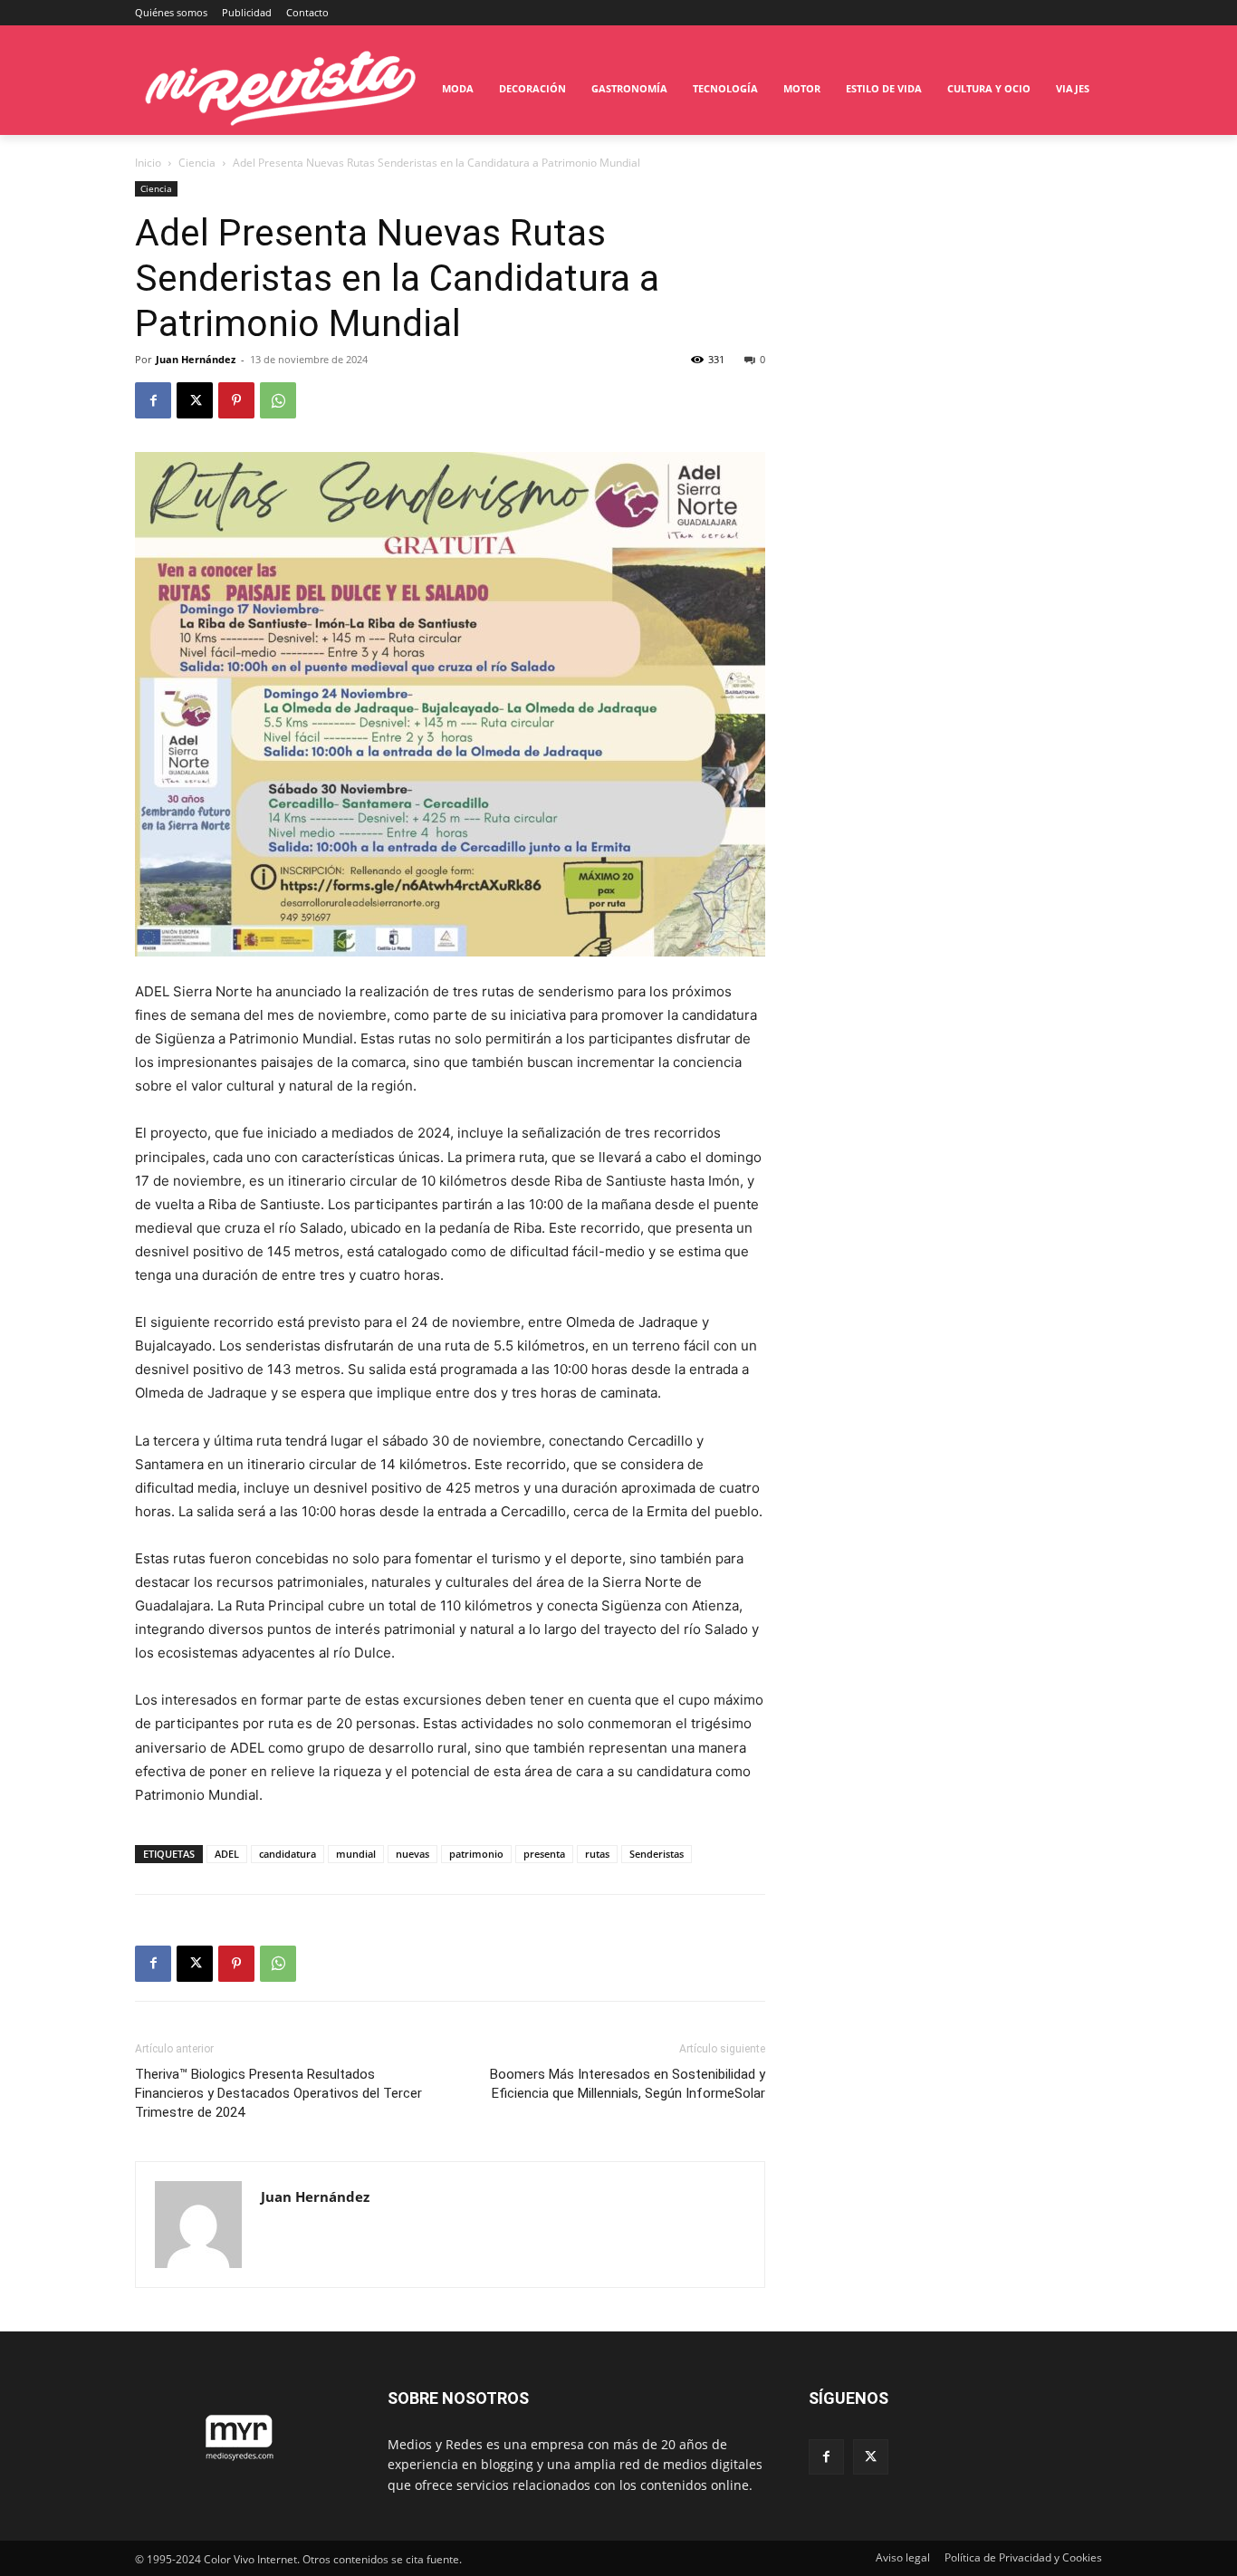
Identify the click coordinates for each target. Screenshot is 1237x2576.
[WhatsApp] (278, 400)
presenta (544, 1854)
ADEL (227, 1854)
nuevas (412, 1854)
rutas (597, 1854)
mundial (356, 1854)
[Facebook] (153, 400)
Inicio (148, 163)
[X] (195, 400)
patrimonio (476, 1854)
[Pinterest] (236, 400)
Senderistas (657, 1854)
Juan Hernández (196, 359)
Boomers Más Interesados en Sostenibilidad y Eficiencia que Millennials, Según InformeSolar (628, 2084)
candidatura (288, 1854)
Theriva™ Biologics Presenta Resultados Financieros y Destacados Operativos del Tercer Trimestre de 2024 (278, 2093)
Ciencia (197, 163)
